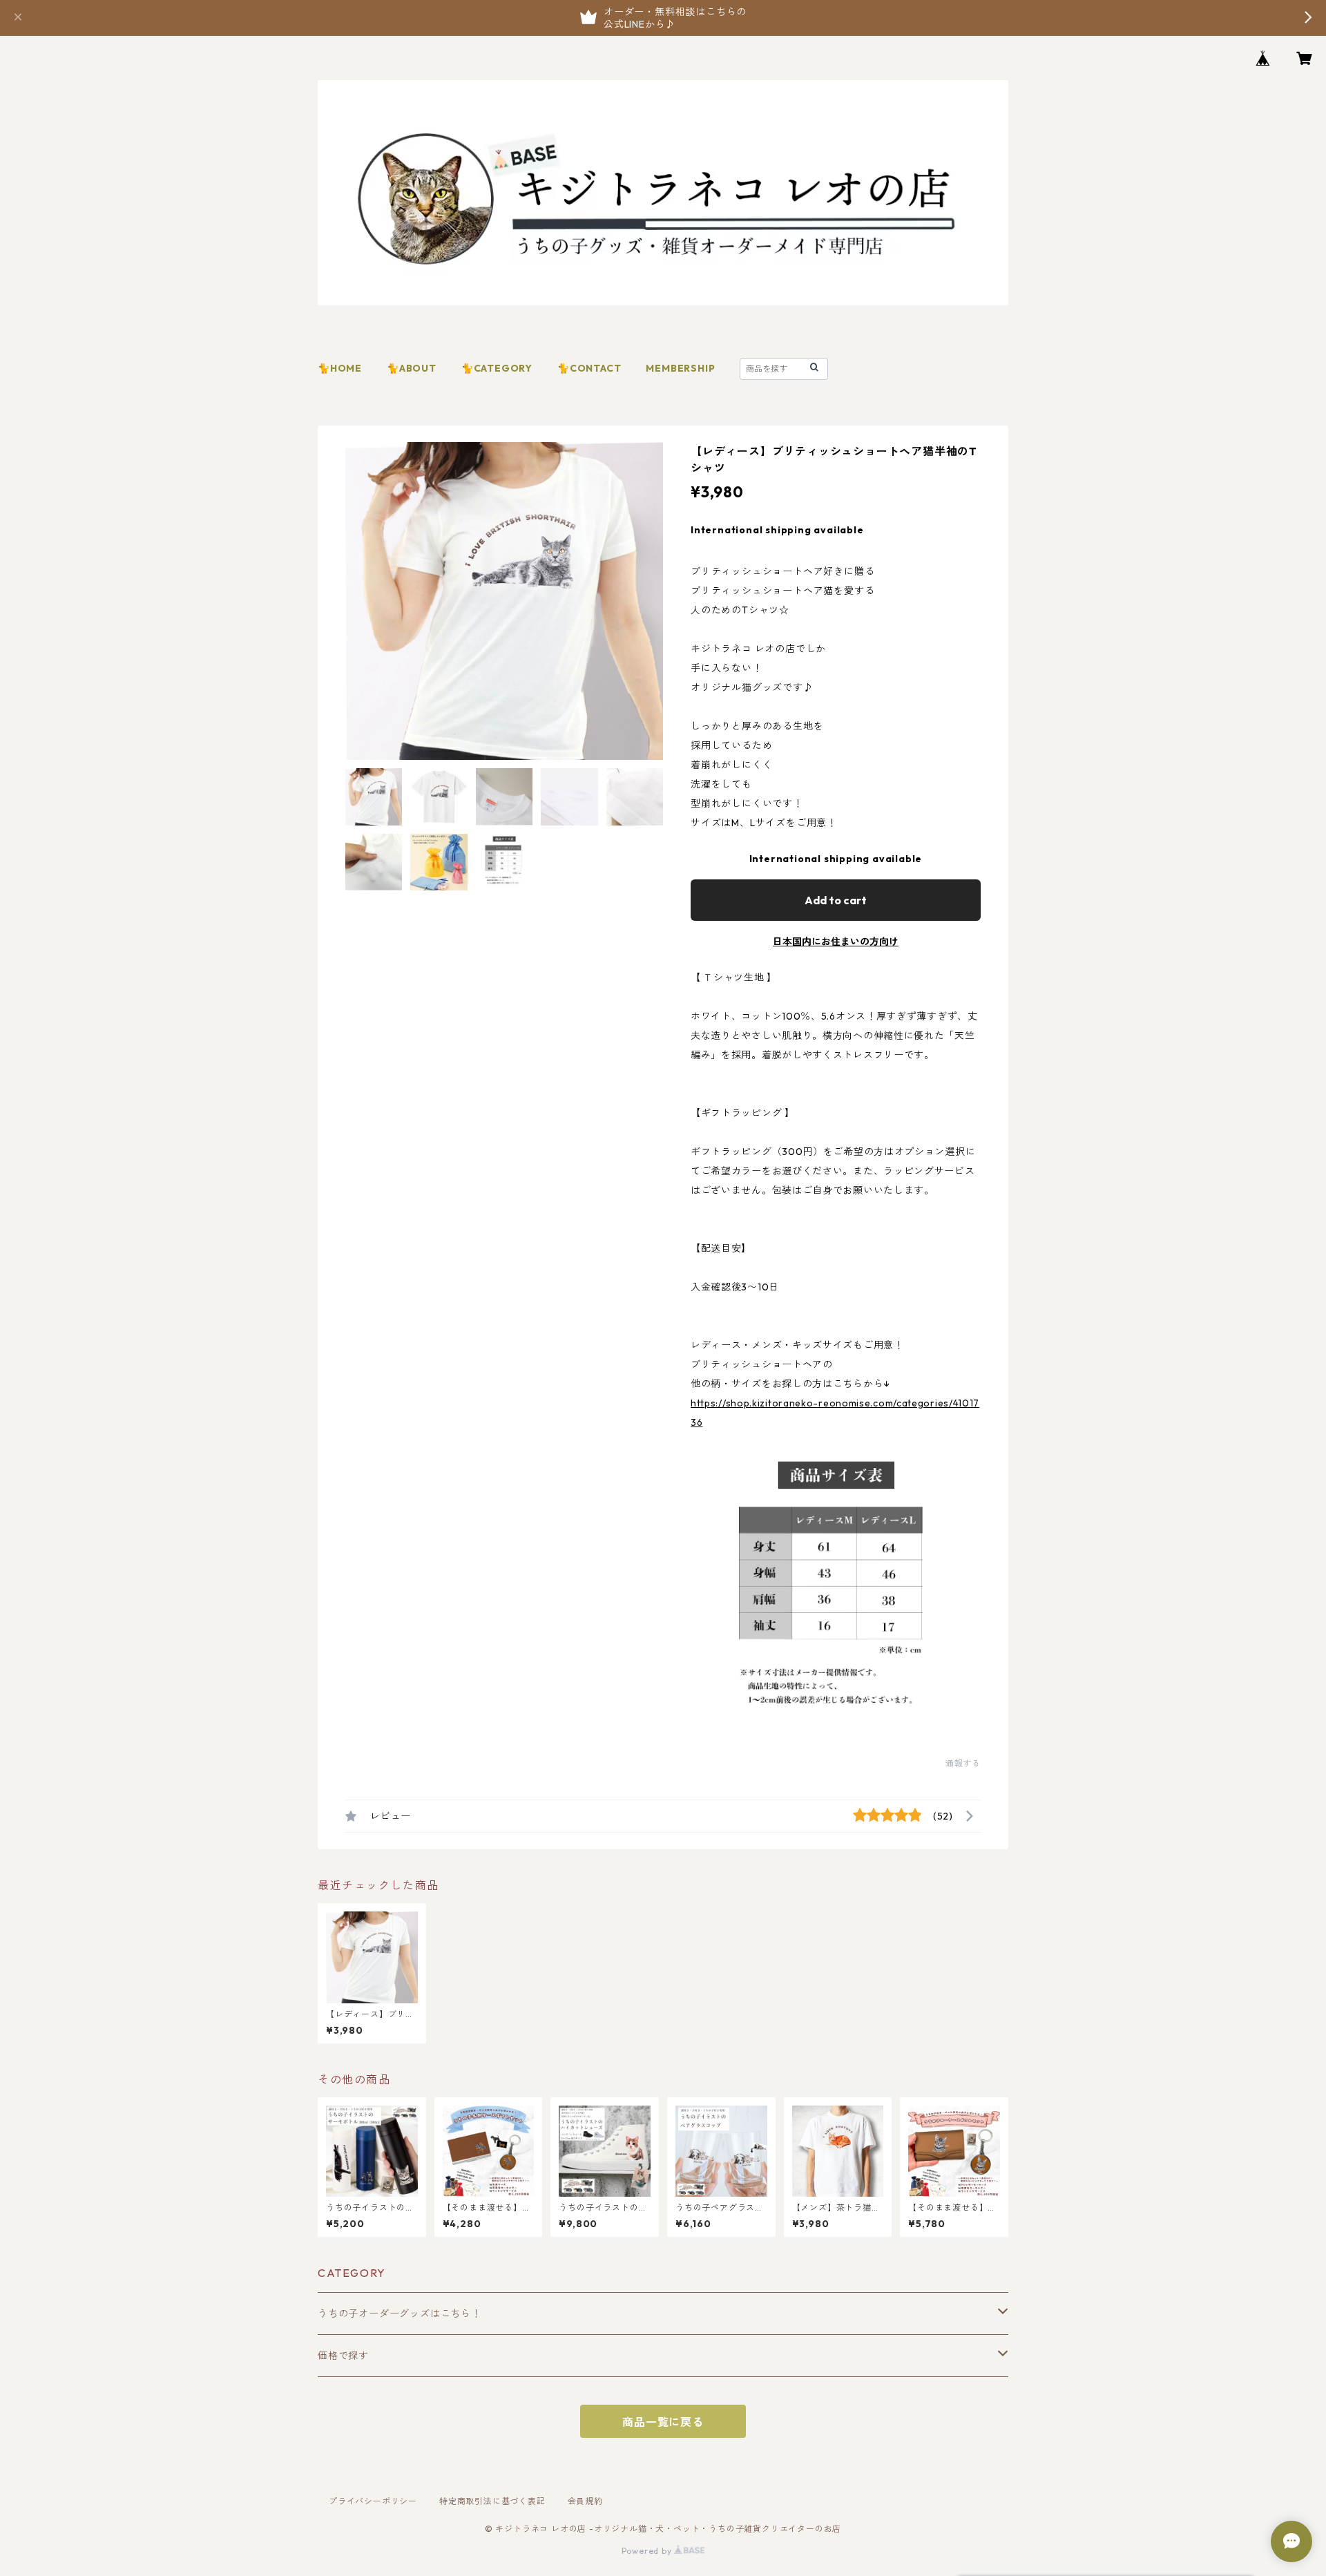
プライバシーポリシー (373, 2501)
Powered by (648, 2551)
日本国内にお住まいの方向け (836, 942)
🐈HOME (340, 368)
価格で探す (343, 2356)
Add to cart (836, 900)
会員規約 (585, 2501)
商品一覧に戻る (663, 2422)
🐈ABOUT (412, 368)
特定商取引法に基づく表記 (492, 2501)
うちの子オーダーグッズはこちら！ (400, 2313)
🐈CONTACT (589, 368)
